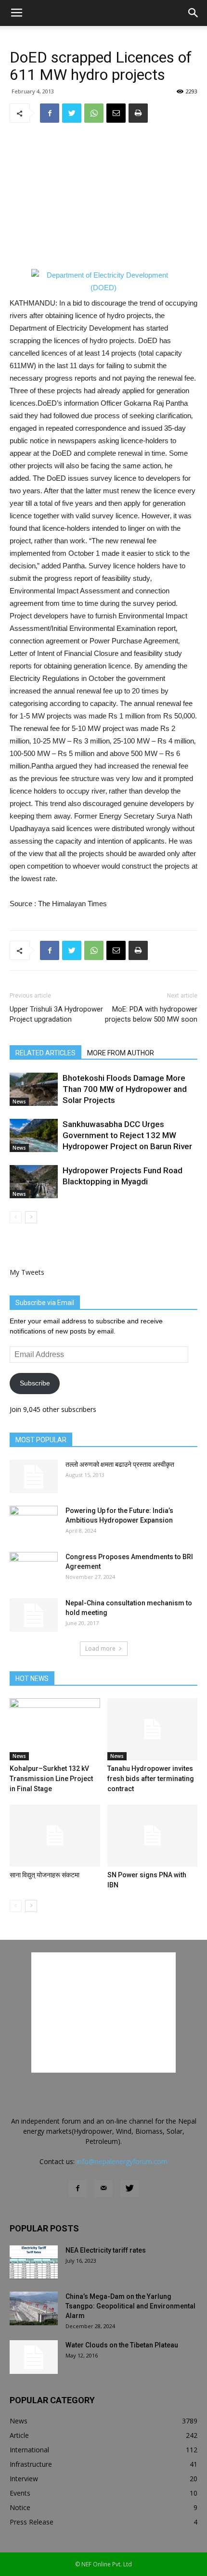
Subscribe (35, 1383)
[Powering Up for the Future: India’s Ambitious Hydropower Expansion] (34, 1523)
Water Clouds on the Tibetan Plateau (122, 2345)
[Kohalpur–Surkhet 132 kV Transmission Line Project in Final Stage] (55, 1729)
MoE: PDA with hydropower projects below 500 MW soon (151, 1014)
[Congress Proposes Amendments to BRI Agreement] (34, 1569)
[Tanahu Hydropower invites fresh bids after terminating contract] (153, 1729)
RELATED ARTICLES (45, 1053)
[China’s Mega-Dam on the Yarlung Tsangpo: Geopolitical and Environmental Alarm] (34, 2308)
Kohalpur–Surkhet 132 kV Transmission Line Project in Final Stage (51, 1779)
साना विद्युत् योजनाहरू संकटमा (45, 1875)
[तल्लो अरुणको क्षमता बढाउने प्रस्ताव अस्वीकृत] (34, 1476)
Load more (100, 1648)
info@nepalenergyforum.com (122, 2161)
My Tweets (27, 1272)
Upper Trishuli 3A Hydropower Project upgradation (56, 1014)
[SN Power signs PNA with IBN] (153, 1836)
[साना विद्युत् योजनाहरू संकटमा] (55, 1836)
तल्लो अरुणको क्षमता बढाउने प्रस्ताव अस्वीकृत (120, 1464)
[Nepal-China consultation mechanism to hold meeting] (34, 1615)
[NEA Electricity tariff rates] (34, 2262)
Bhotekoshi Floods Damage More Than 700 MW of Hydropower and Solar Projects (125, 1089)
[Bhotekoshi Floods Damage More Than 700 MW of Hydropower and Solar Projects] (34, 1089)
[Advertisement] (103, 196)
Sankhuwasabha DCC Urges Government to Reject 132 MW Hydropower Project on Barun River (127, 1135)
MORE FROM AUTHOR (121, 1053)
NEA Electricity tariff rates (106, 2250)
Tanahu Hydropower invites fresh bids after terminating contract (151, 1779)
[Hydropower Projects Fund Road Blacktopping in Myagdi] (34, 1182)
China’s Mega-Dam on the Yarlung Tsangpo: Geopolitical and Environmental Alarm (130, 2306)
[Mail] (103, 2189)
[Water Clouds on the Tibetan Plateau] (34, 2357)
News (19, 1102)
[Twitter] (129, 2189)
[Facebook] (78, 2189)
